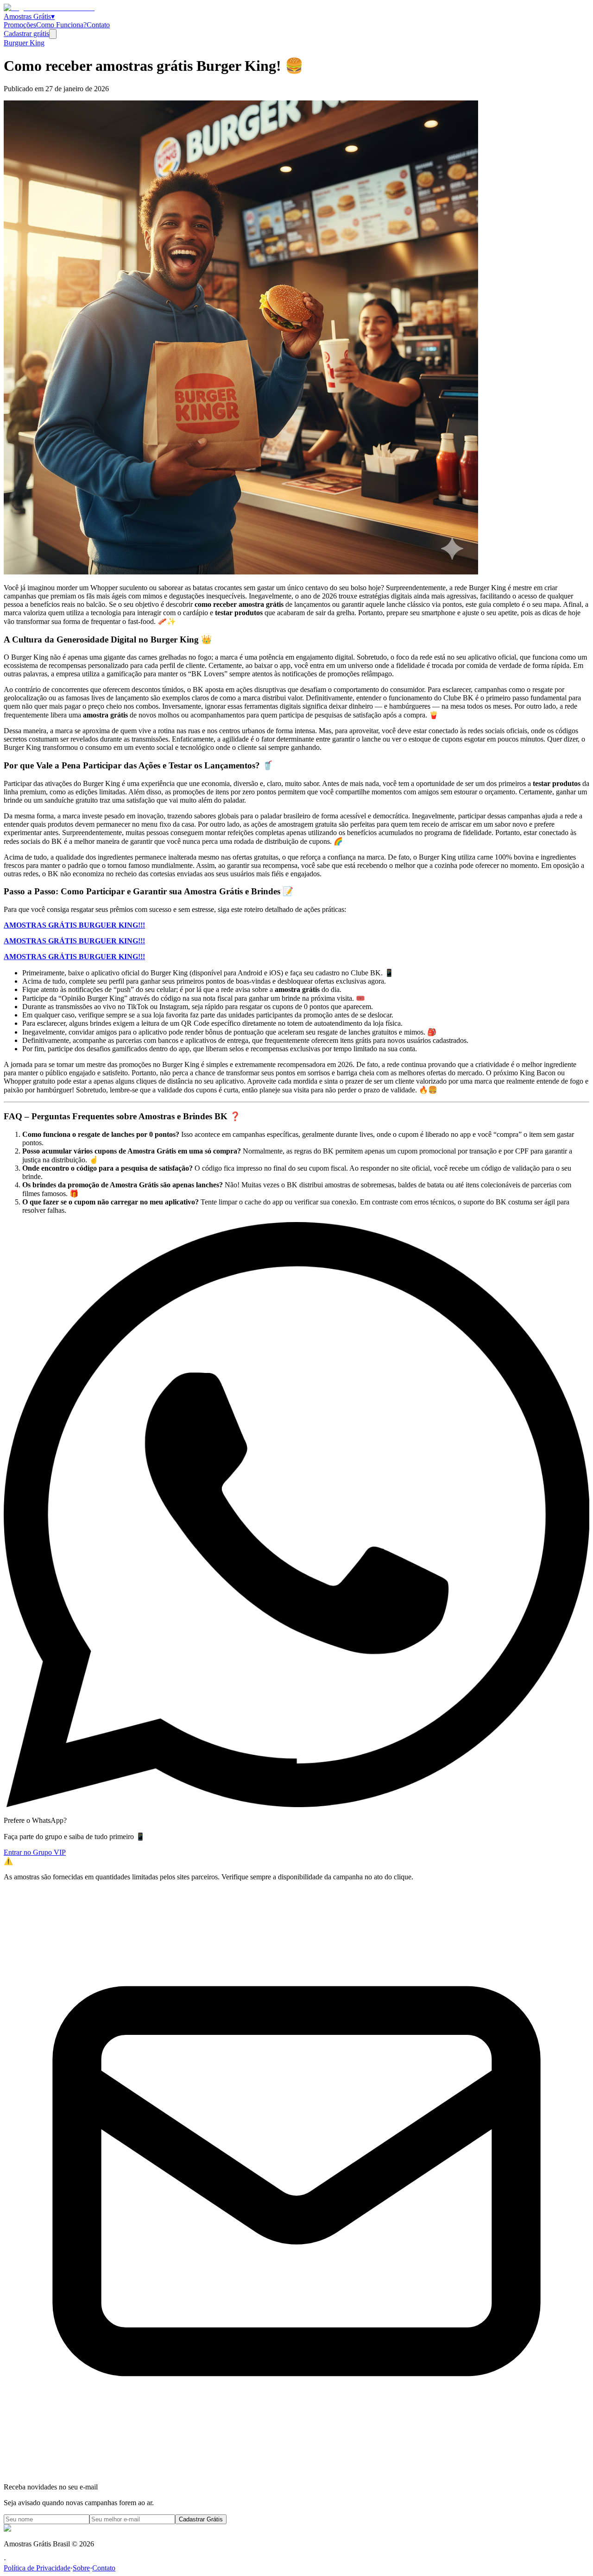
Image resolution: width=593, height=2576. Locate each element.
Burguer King (24, 43)
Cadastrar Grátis (201, 2519)
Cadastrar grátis (26, 34)
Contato (98, 25)
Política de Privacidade (37, 2568)
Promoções (20, 25)
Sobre (81, 2568)
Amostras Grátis (29, 16)
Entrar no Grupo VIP (35, 1852)
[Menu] (53, 34)
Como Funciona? (61, 25)
